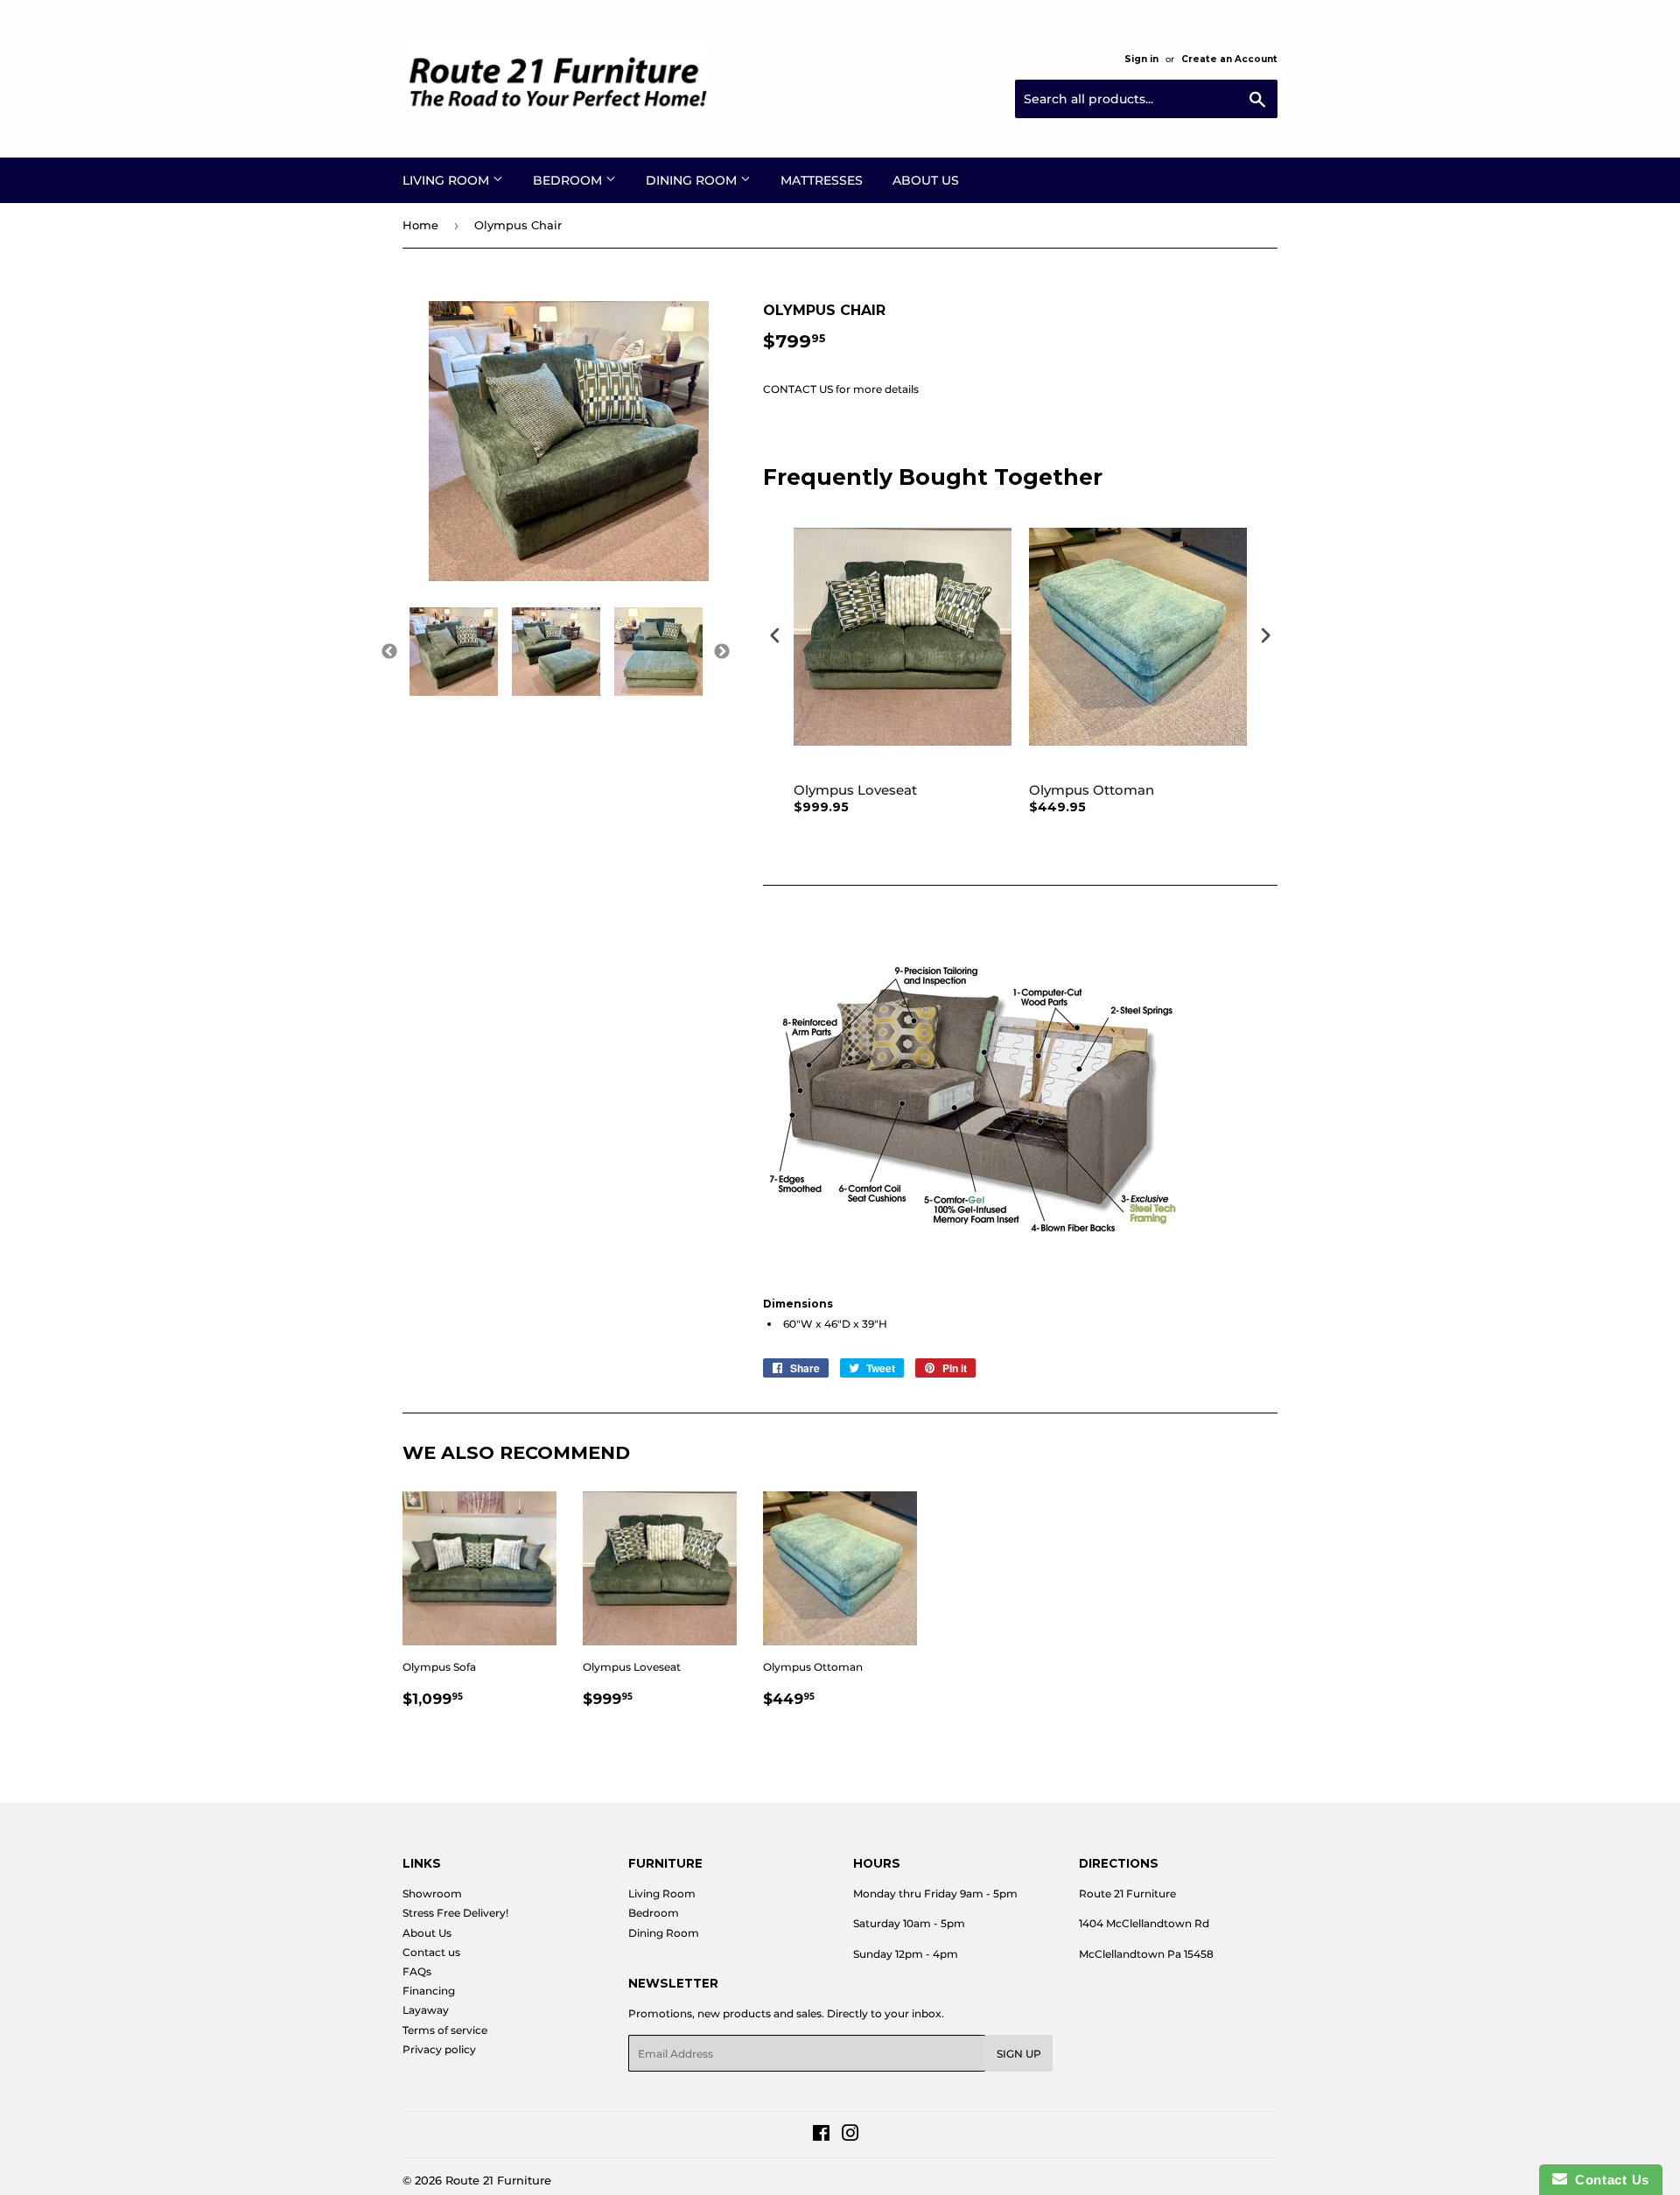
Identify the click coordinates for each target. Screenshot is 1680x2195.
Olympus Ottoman (1092, 790)
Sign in (1141, 59)
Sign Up (1019, 2054)
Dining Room (693, 180)
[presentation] (775, 635)
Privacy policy (439, 2049)
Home (420, 225)
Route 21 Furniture (498, 2180)
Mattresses (822, 180)
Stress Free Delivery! (455, 1913)
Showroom (432, 1893)
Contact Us (1608, 2180)
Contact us (431, 1952)
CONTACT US (798, 389)
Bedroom (569, 180)
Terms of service (445, 2030)
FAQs (417, 1971)
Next (722, 652)
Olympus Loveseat (855, 790)
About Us (926, 180)
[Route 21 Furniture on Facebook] (821, 2136)
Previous (389, 652)
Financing (429, 1991)
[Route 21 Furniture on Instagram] (850, 2136)
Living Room (448, 180)
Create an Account (1229, 59)
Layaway (426, 2010)
